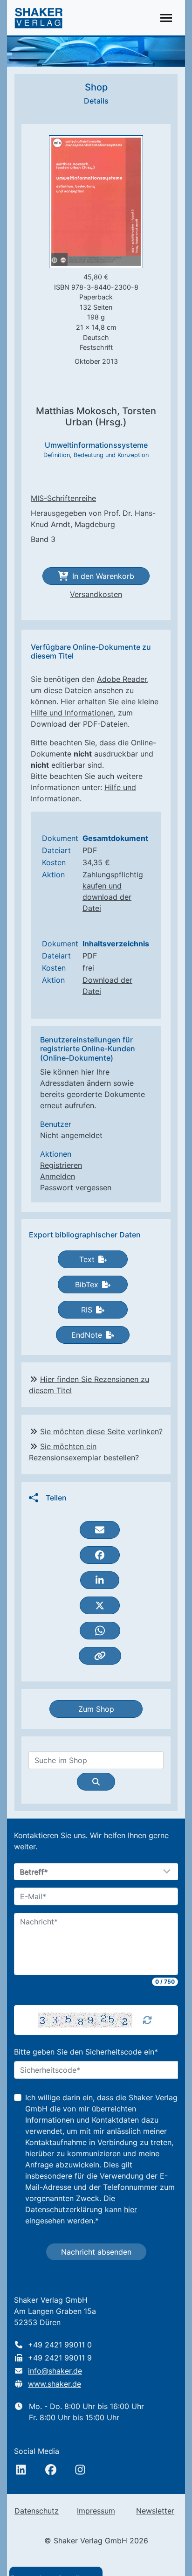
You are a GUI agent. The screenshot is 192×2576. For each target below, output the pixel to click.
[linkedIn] (21, 2470)
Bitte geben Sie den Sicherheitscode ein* (86, 2052)
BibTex (87, 1285)
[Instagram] (80, 2470)
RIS (87, 1310)
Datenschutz (37, 2511)
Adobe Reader (122, 679)
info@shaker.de (55, 2371)
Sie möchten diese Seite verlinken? (101, 1431)
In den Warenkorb (103, 576)
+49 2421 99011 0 (60, 2345)
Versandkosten (96, 594)
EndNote (87, 1335)
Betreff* (34, 1872)
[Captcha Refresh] (147, 2020)
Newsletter (155, 2511)
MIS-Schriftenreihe (63, 498)
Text (87, 1259)
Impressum (96, 2511)
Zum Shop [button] (96, 1709)
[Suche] (96, 1782)
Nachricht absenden (96, 2252)
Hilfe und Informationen (72, 713)
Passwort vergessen (76, 1187)
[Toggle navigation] (166, 18)
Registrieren (61, 1165)
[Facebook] (51, 2470)
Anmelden (58, 1176)
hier (130, 2209)
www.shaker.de (55, 2384)
